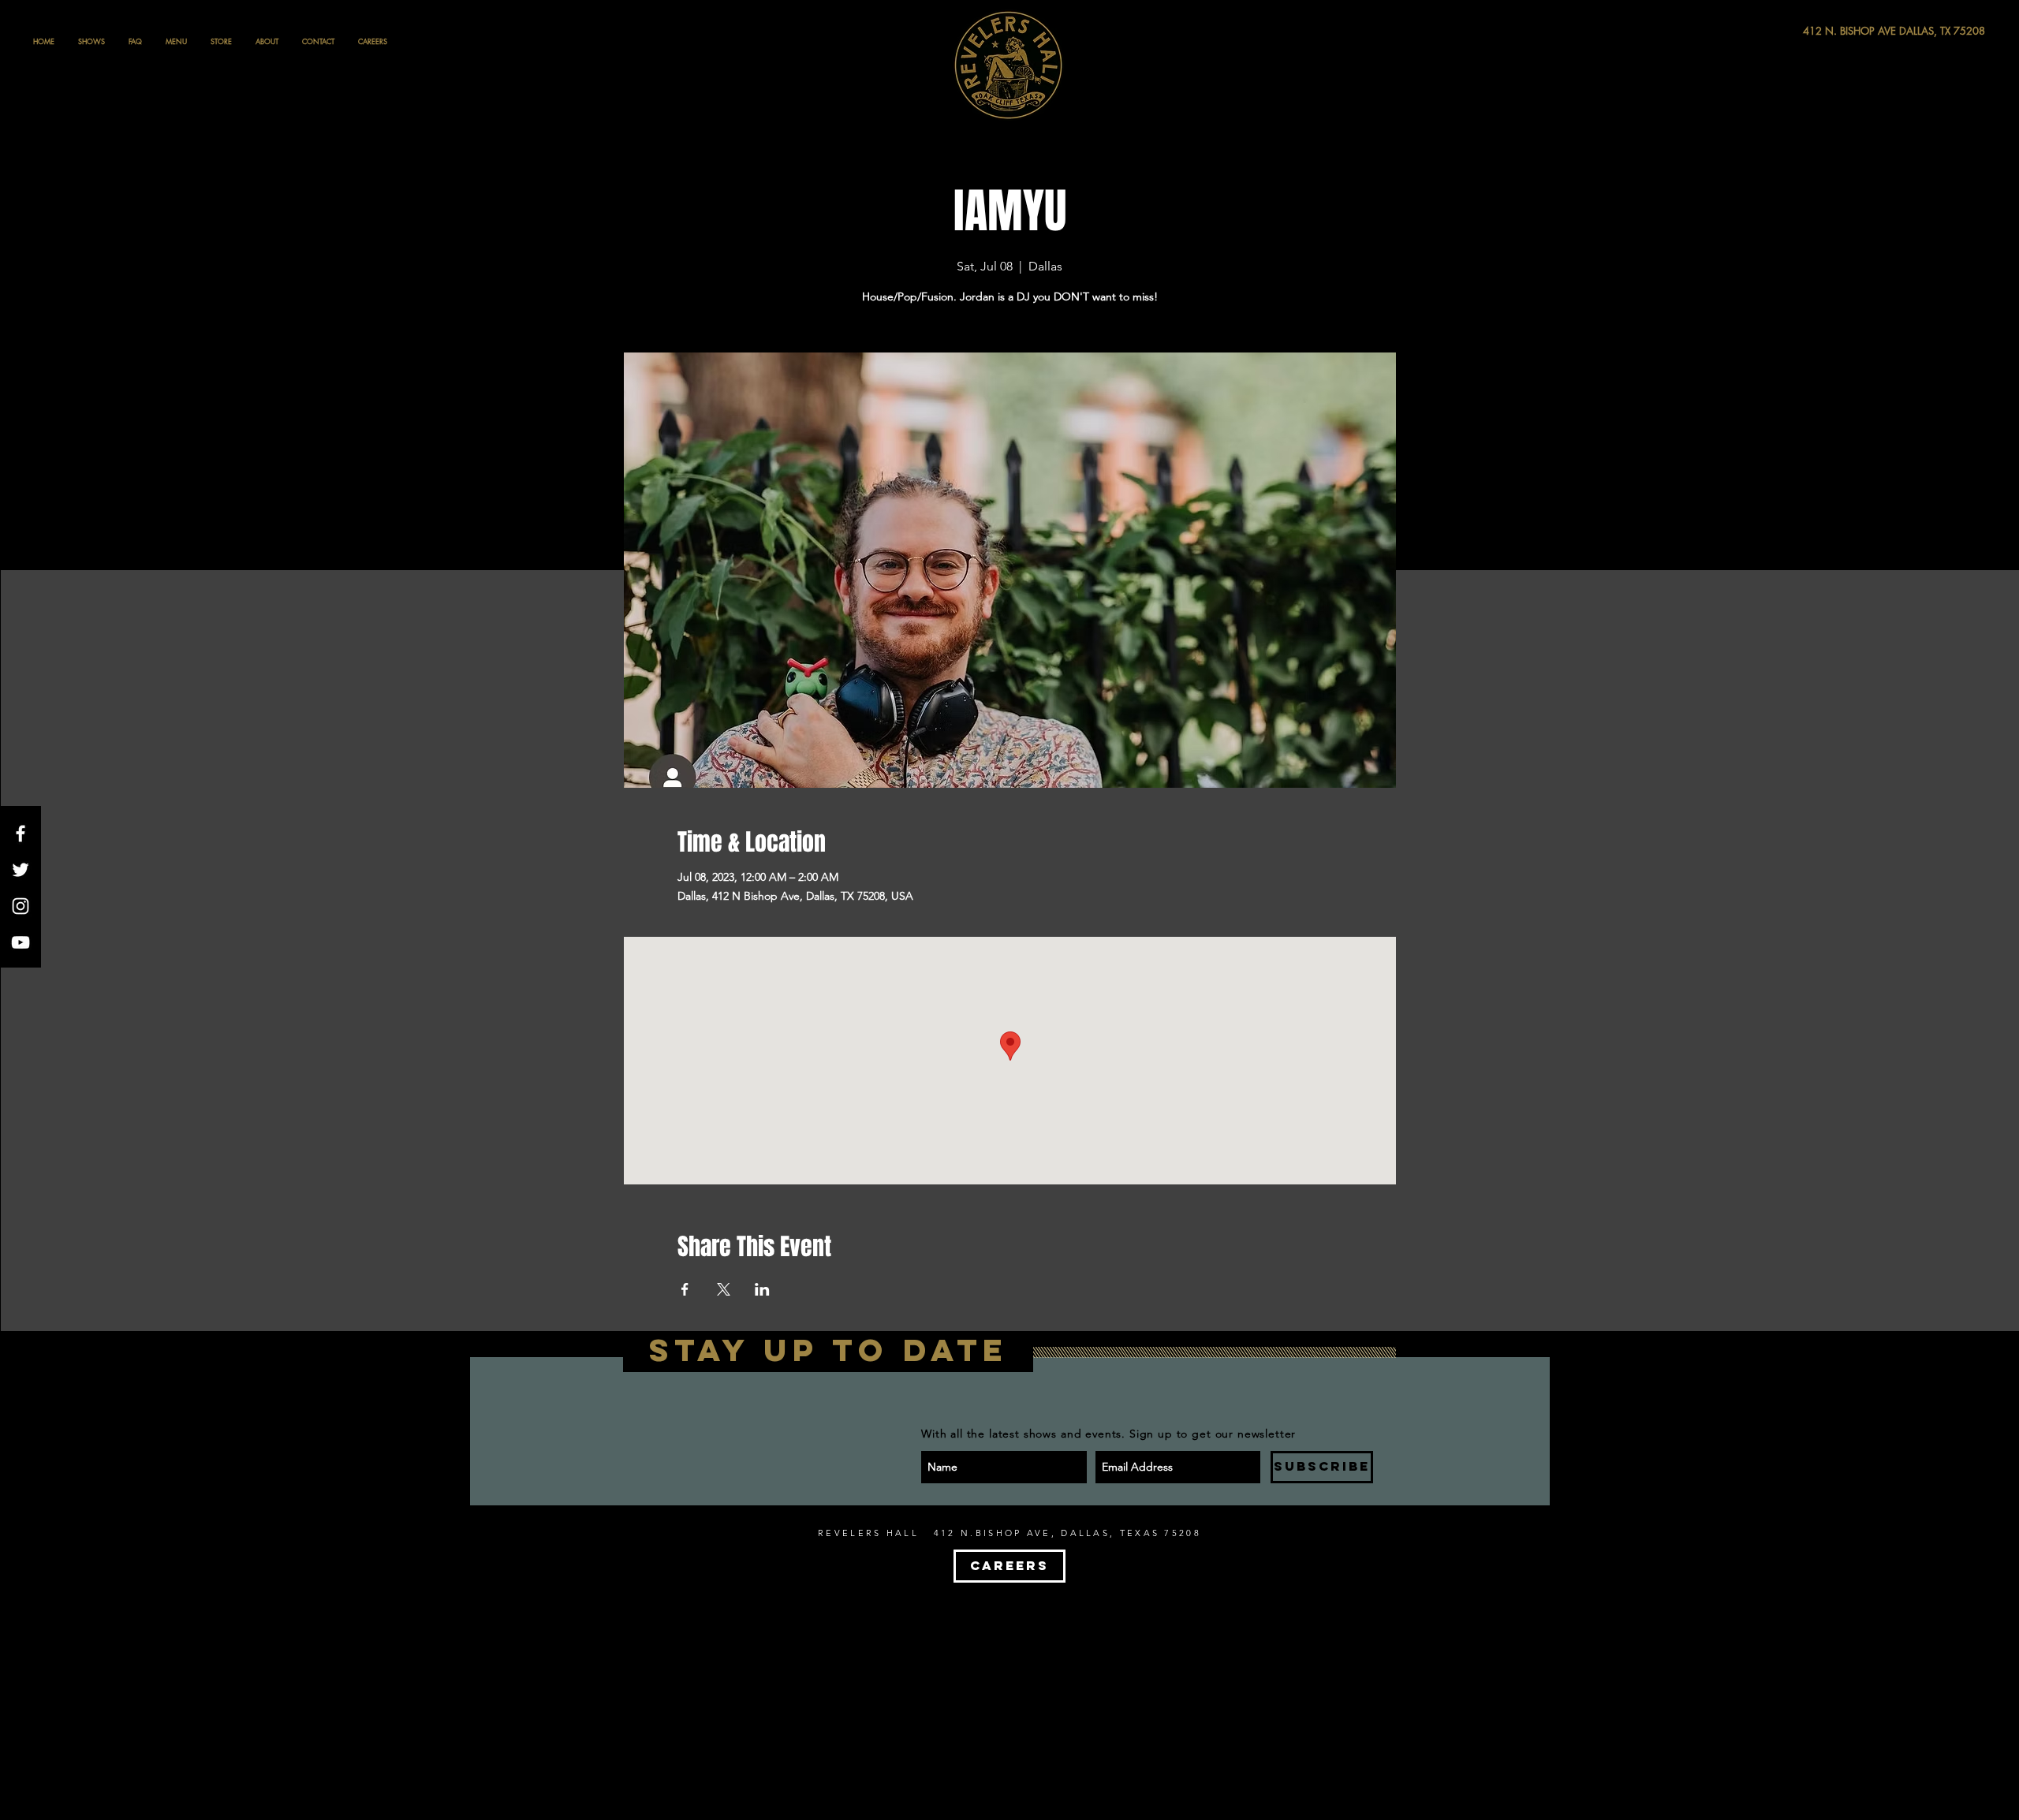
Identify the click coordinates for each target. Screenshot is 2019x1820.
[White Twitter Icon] (21, 870)
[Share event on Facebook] (685, 1289)
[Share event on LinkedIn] (762, 1289)
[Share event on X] (724, 1289)
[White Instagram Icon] (21, 906)
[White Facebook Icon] (21, 834)
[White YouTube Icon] (21, 942)
